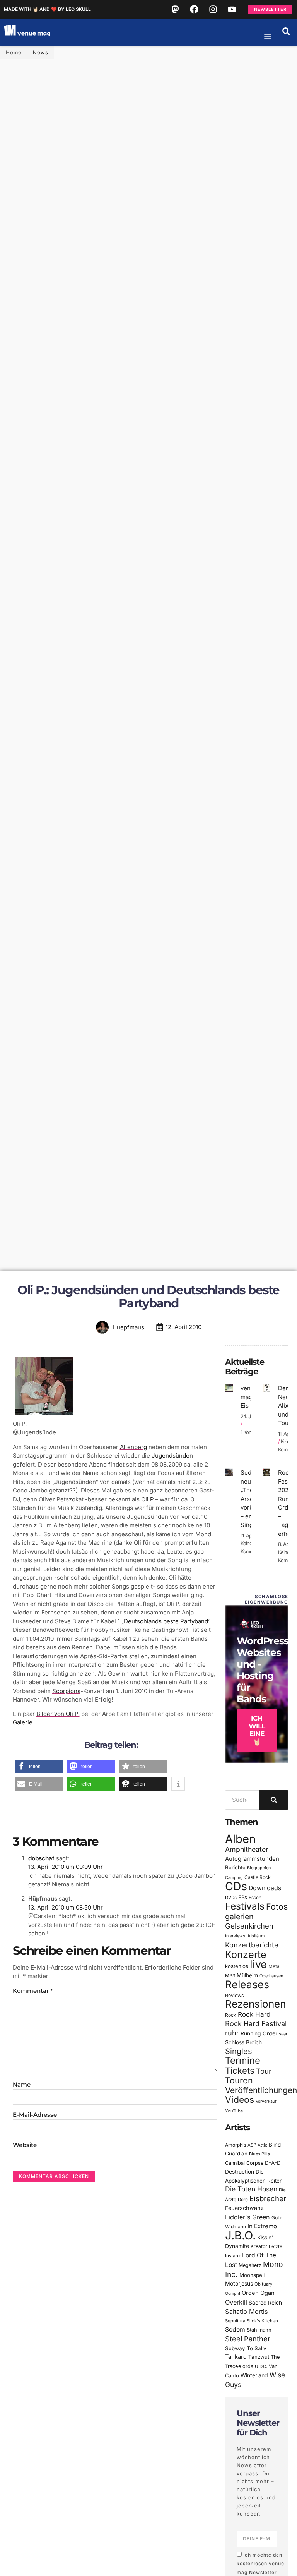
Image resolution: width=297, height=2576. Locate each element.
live (258, 1964)
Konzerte (246, 1954)
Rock (231, 2015)
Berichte (235, 1867)
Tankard (236, 2357)
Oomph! (233, 2293)
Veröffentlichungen (261, 2090)
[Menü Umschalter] (268, 36)
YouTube (234, 2111)
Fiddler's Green (247, 2217)
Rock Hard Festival (256, 2024)
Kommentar (33, 1991)
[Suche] (274, 1800)
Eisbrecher (268, 2199)
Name (22, 2084)
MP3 (230, 1976)
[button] (286, 31)
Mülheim (247, 1975)
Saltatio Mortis (247, 2312)
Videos (240, 2100)
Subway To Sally (246, 2348)
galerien (239, 1917)
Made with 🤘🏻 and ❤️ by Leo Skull (47, 9)
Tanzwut (259, 2357)
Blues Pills (259, 2154)
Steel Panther (248, 2339)
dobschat (41, 1858)
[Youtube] (232, 9)
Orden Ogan (258, 2293)
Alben (240, 1839)
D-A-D (273, 2163)
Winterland (254, 2375)
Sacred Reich (265, 2303)
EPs (243, 1897)
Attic (262, 2145)
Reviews (235, 1995)
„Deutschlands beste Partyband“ (166, 1621)
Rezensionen (255, 2004)
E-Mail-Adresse (35, 2115)
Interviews (235, 1936)
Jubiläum (256, 1936)
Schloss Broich (243, 2042)
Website (25, 2145)
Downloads (265, 1888)
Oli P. (148, 1499)
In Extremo (262, 2226)
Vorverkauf (266, 2101)
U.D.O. (261, 2366)
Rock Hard (254, 2014)
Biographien (259, 1868)
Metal (275, 1966)
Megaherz (250, 2265)
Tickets (240, 2070)
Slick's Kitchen (262, 2321)
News (41, 52)
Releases (247, 1984)
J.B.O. (240, 2235)
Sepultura (235, 2321)
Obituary (263, 2284)
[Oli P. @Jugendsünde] (44, 1415)
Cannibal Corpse (244, 2163)
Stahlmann (259, 2330)
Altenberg (133, 1447)
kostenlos (237, 1966)
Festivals (245, 1906)
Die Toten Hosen (251, 2189)
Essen (255, 1898)
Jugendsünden (172, 1455)
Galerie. (23, 1722)
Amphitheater (247, 1849)
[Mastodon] (175, 9)
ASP (252, 2145)
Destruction (240, 2172)
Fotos (277, 1906)
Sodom (235, 2330)
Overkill (236, 2302)
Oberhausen (271, 1976)
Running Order (259, 2033)
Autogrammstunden (252, 1859)
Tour (264, 2071)
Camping (234, 1878)
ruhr (232, 2033)
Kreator (259, 2246)
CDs (236, 1886)
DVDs (231, 1898)
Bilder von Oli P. (58, 1714)
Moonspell (252, 2275)
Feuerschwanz (244, 2208)
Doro (243, 2200)
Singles (238, 2051)
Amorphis (236, 2145)
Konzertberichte (252, 1945)
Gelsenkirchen (249, 1926)
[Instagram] (213, 9)
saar (283, 2034)
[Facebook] (194, 9)
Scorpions (66, 1691)
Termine (243, 2060)
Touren (239, 2080)
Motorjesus (239, 2283)
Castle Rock (258, 1877)
